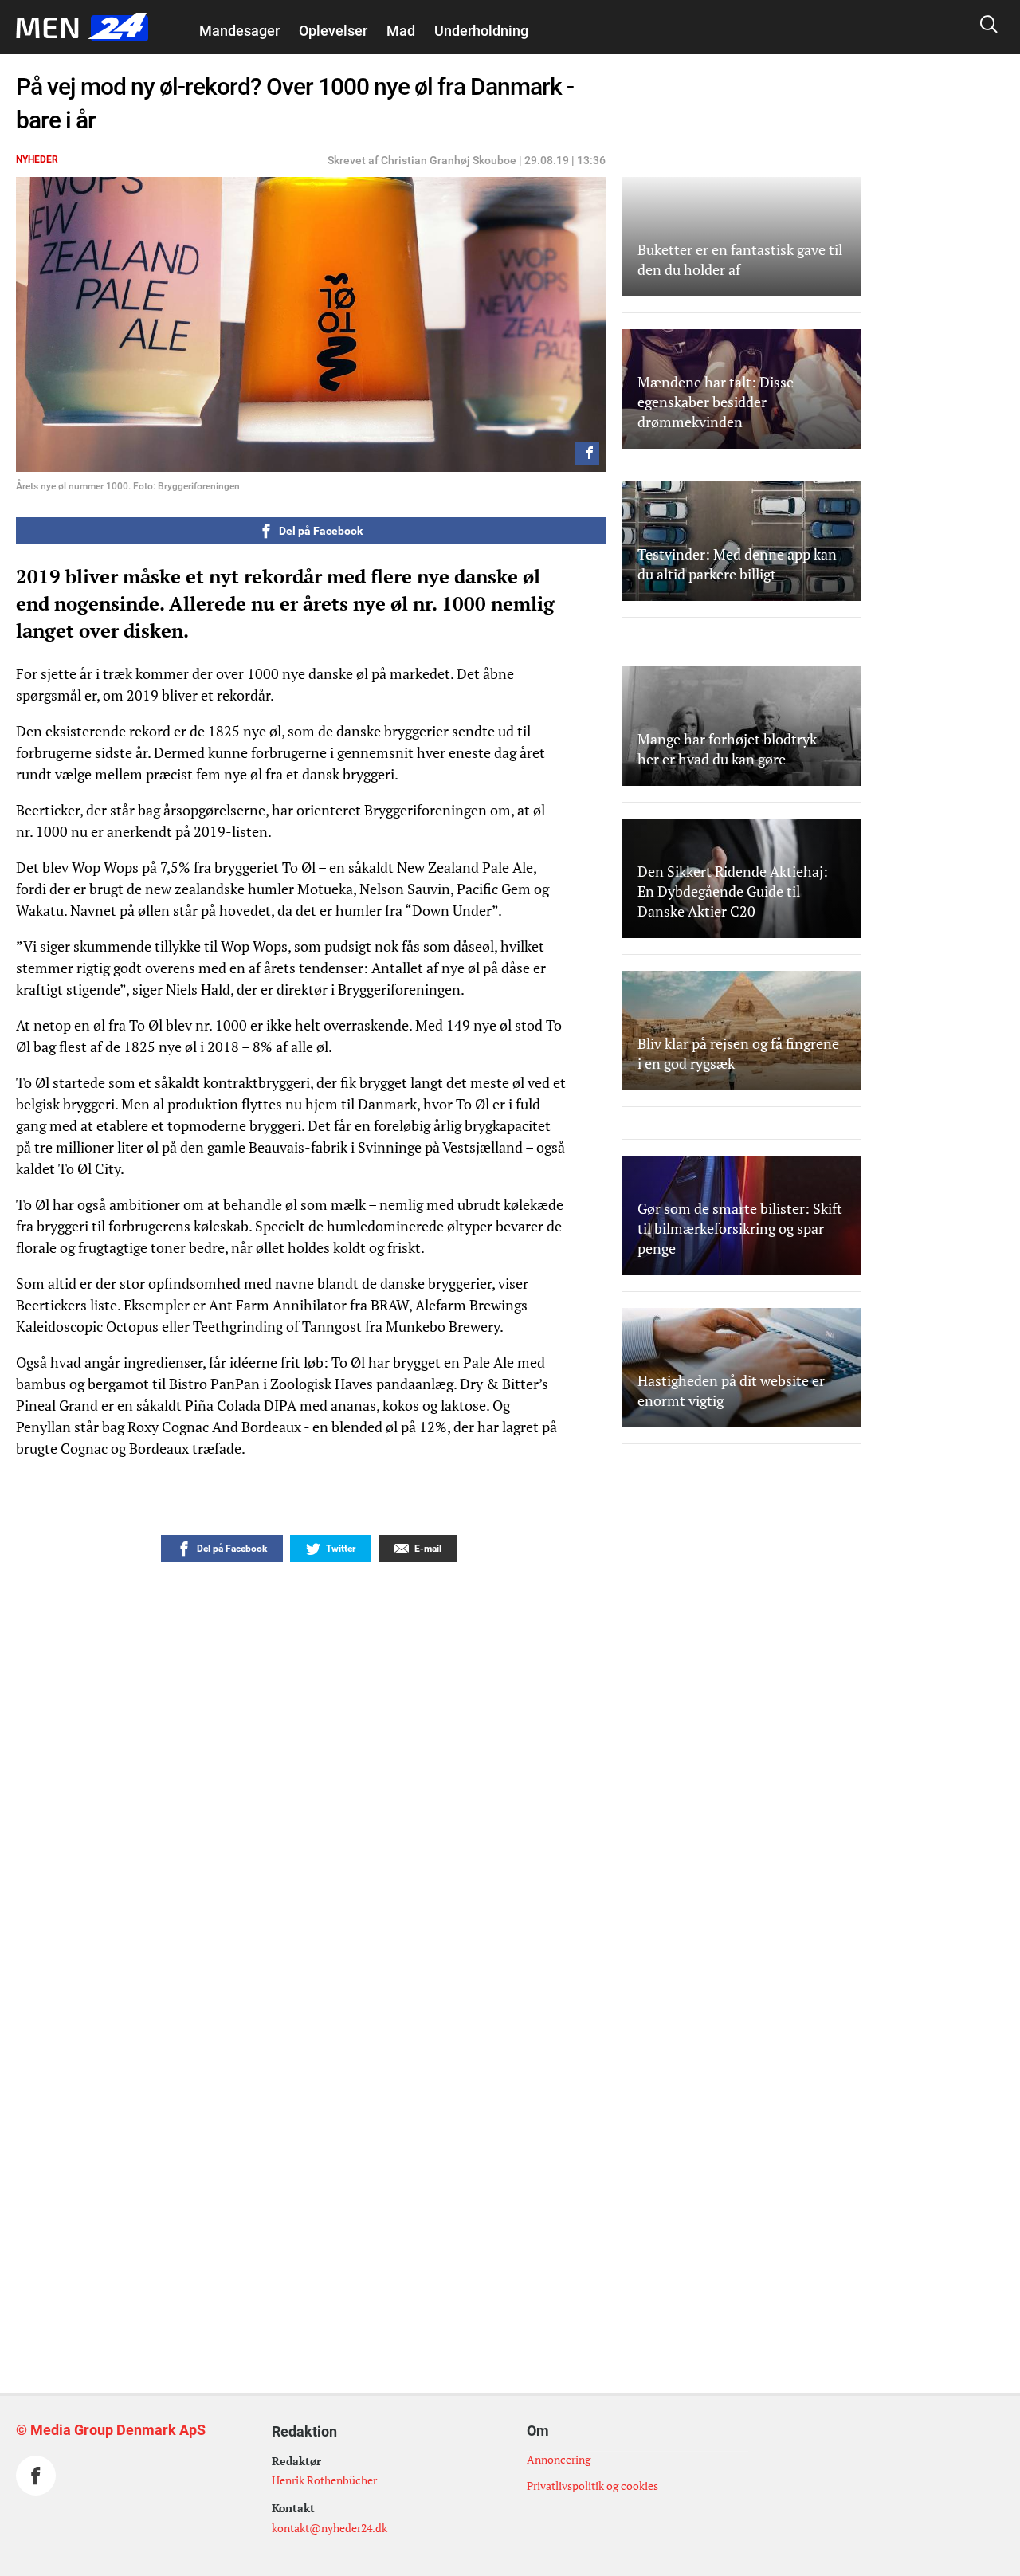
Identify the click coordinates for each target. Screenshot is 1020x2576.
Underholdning (481, 31)
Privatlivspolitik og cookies (592, 2486)
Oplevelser (333, 31)
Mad (401, 31)
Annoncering (559, 2459)
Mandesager (239, 31)
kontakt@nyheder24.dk (330, 2528)
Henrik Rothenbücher (324, 2480)
